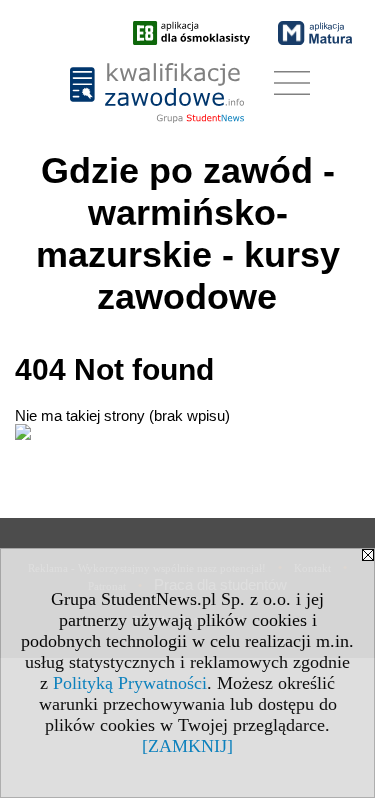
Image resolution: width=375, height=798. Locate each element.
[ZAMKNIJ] (187, 746)
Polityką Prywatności (130, 683)
